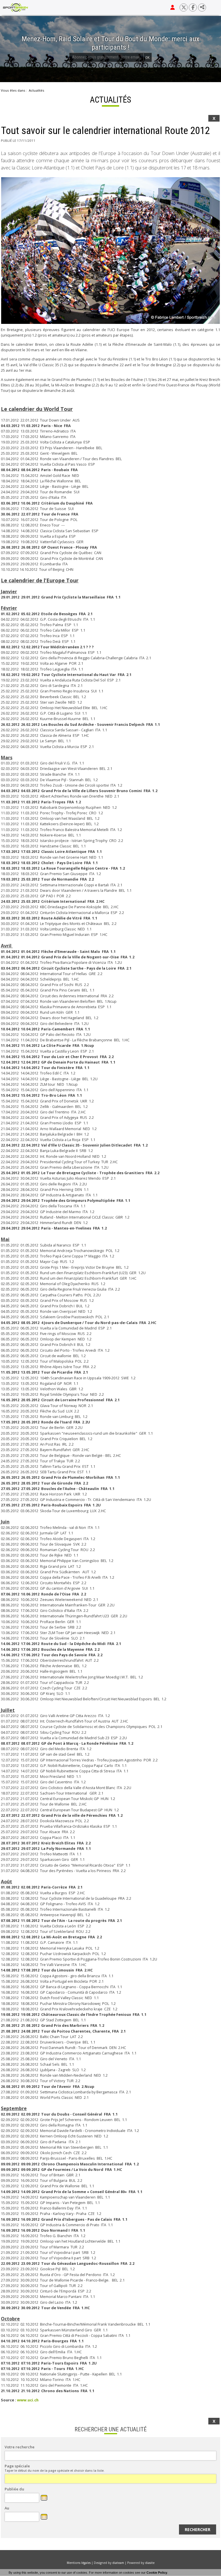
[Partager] (202, 7)
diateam (118, 2563)
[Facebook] (193, 7)
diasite (150, 2563)
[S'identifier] (173, 7)
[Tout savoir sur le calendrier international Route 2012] (110, 251)
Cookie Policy (157, 2573)
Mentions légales (79, 2563)
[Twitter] (184, 7)
